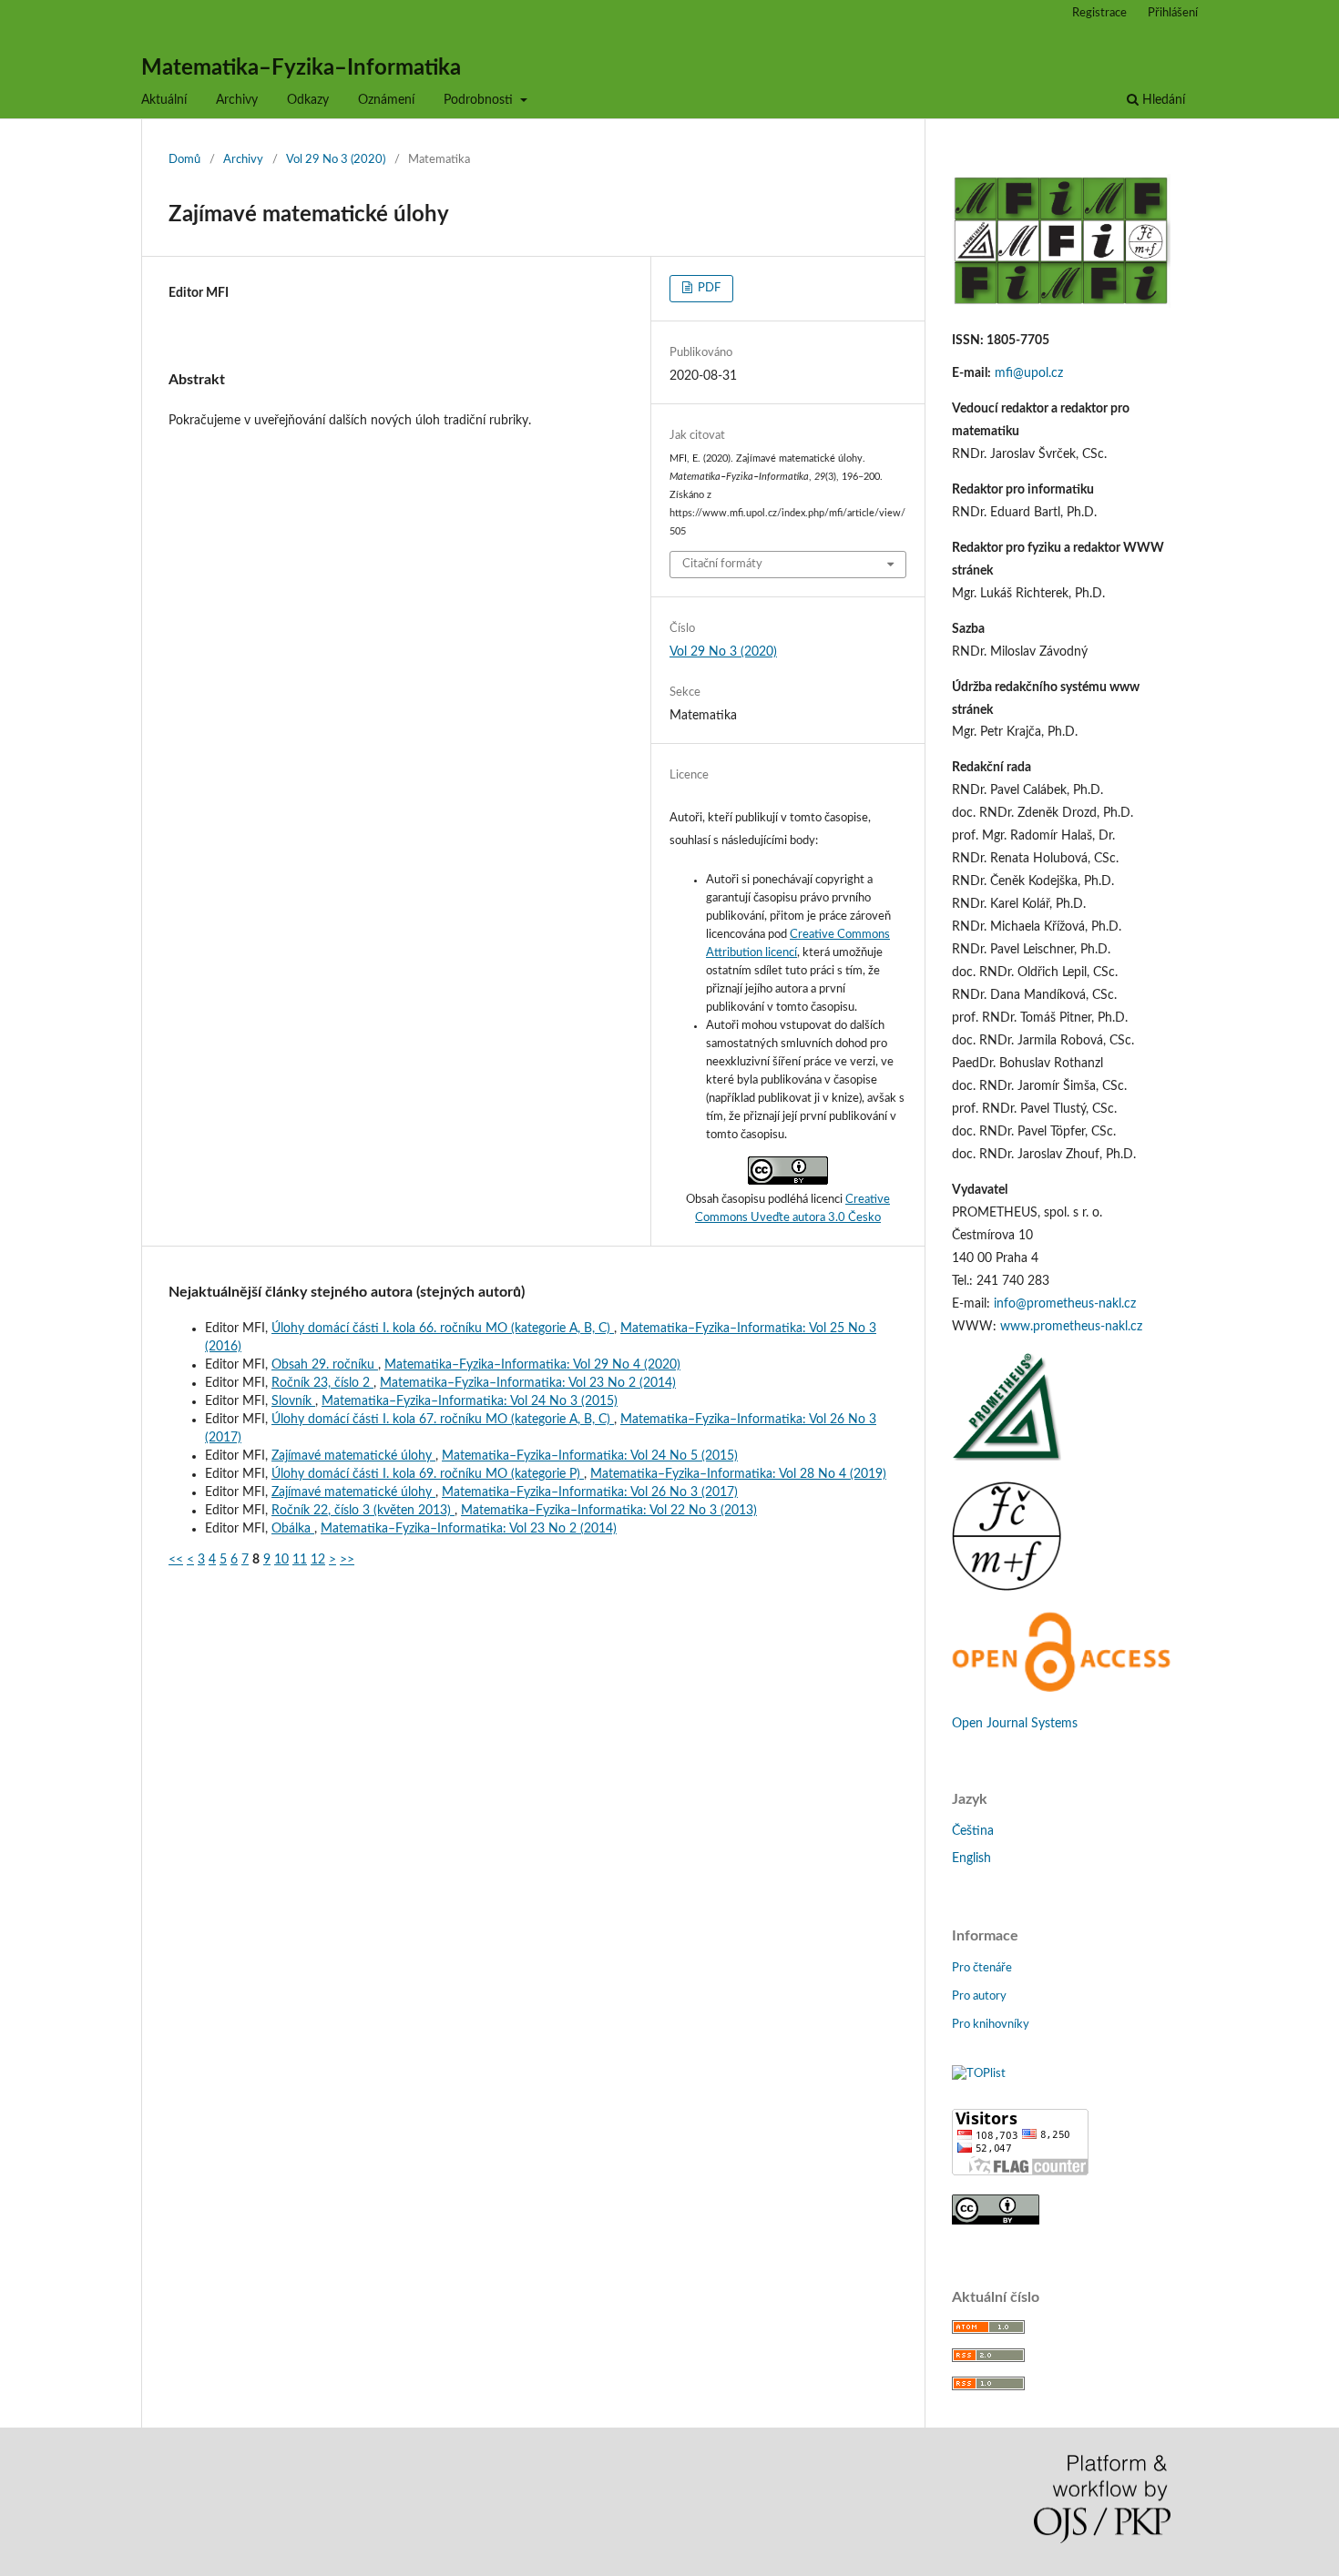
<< (176, 1560)
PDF (708, 288)
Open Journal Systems (1015, 1724)
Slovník (293, 1401)
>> (347, 1560)
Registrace (1099, 13)
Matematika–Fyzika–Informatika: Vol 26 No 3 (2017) (590, 1492)
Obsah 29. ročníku (325, 1365)
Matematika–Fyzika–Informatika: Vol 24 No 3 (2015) (470, 1401)
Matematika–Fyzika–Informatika (301, 68)
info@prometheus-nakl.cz (1065, 1304)
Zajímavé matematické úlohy (353, 1456)
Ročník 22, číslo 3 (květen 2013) (363, 1511)
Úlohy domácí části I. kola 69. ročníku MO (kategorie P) (428, 1474)
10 (281, 1560)
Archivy (237, 100)
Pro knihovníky (991, 2025)
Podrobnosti (480, 100)
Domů (184, 160)
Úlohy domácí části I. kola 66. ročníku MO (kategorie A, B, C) (443, 1329)
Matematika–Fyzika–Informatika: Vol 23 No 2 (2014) (528, 1383)
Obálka (293, 1529)
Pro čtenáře (982, 1968)
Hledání (1162, 100)
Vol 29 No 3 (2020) (336, 160)
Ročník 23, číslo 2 (322, 1383)
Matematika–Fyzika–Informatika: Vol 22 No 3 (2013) (609, 1511)
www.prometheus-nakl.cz (1071, 1327)
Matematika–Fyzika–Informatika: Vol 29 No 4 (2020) (532, 1365)
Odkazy (308, 100)
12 (318, 1560)
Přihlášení (1173, 13)
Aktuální (164, 100)
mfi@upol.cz (1029, 373)
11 (300, 1560)
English (971, 1858)
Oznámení (386, 100)
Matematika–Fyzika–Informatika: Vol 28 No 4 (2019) (738, 1474)
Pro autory (979, 1996)
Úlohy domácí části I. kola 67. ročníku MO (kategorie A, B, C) (443, 1420)
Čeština (973, 1831)
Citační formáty (722, 564)
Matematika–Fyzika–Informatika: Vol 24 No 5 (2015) (590, 1456)
